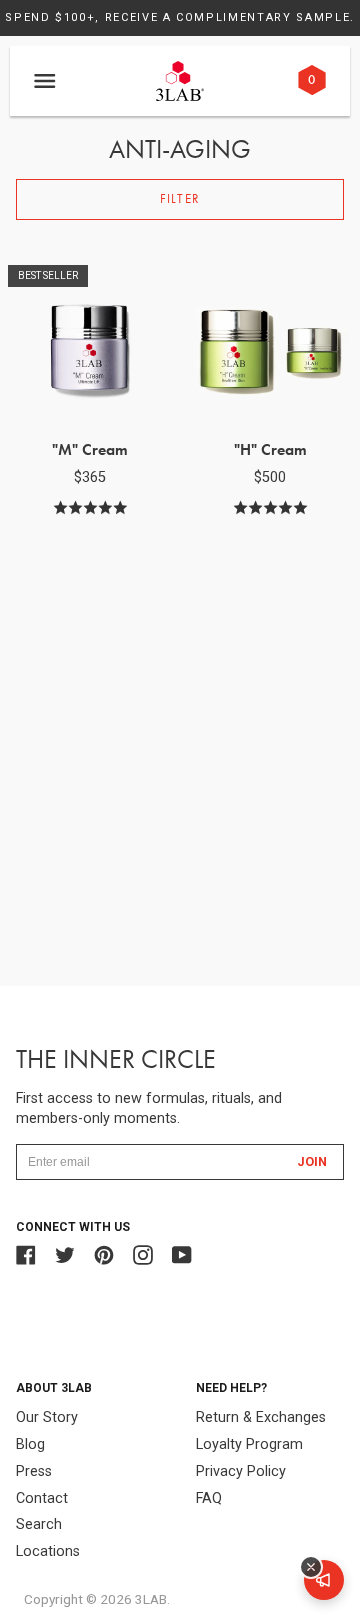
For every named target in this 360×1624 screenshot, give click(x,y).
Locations (48, 1551)
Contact (42, 1498)
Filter (179, 198)
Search (39, 1524)
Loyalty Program (249, 1444)
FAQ (209, 1498)
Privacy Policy (241, 1471)
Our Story (47, 1417)
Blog (30, 1444)
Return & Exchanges (261, 1417)
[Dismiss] (311, 1567)
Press (34, 1471)
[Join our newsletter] (324, 1580)
